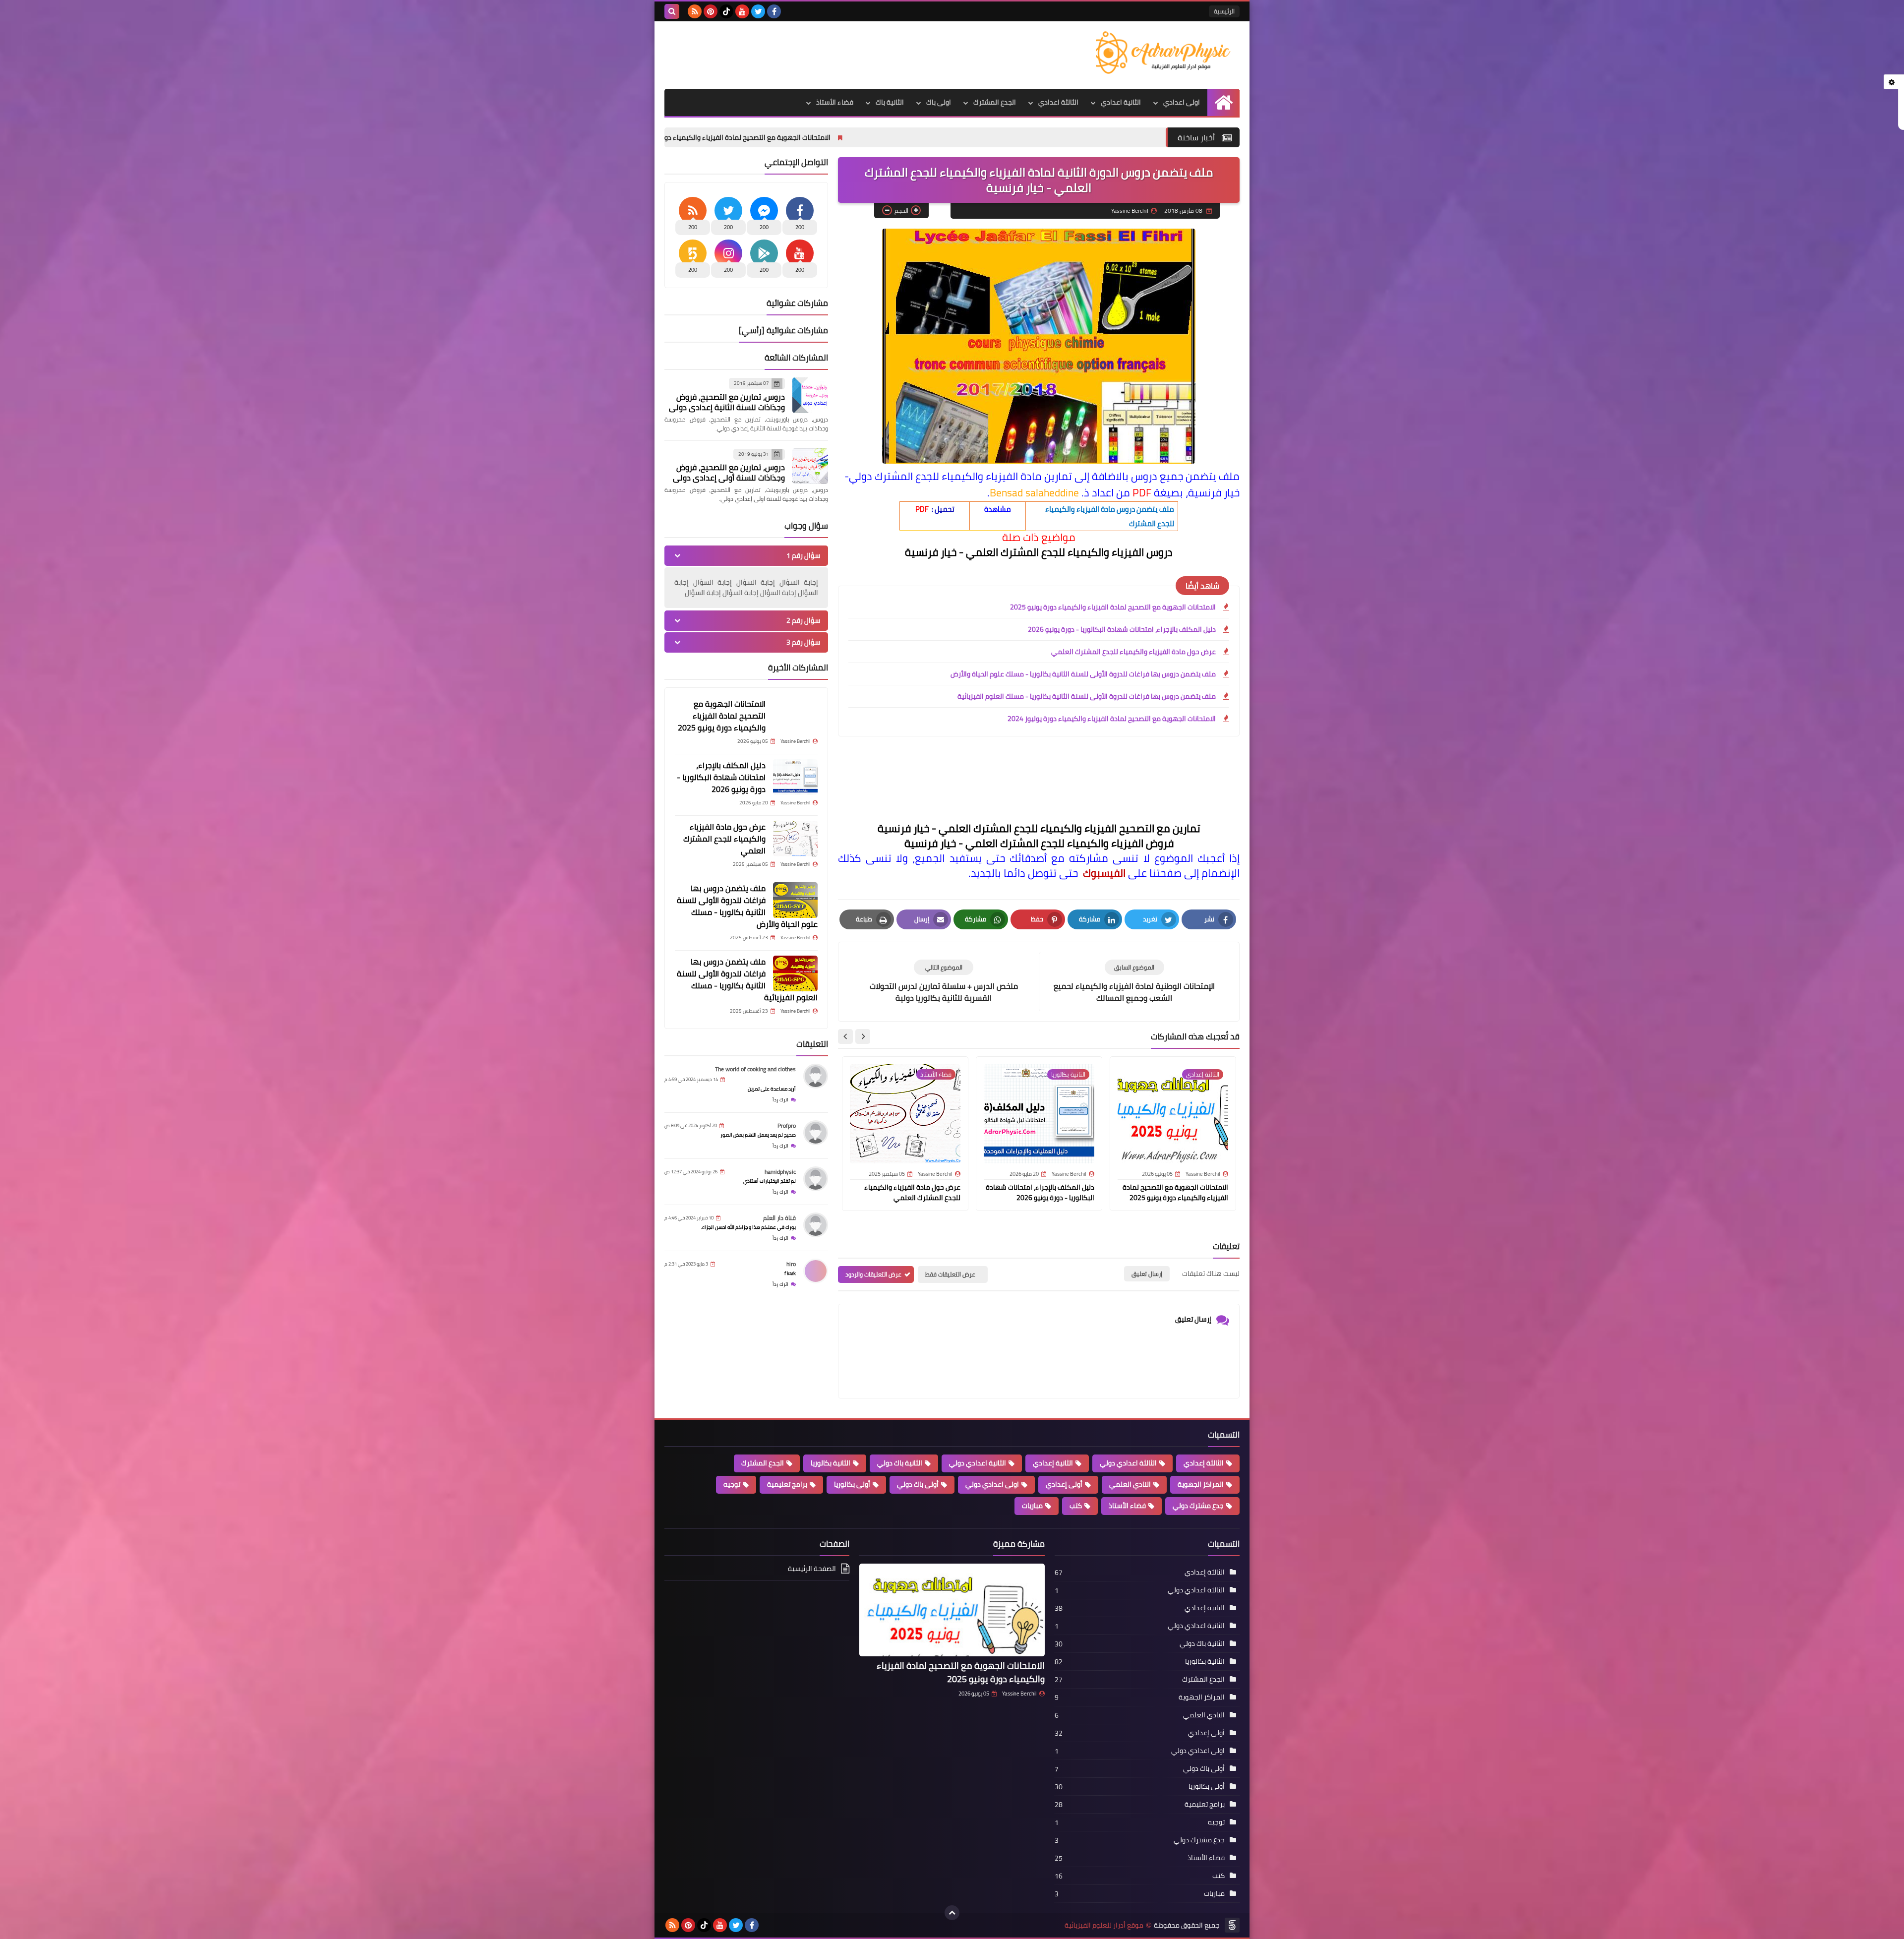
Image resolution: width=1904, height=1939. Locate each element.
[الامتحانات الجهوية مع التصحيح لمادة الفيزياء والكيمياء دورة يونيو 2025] (795, 716)
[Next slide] (845, 1036)
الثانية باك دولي (900, 1463)
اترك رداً (780, 1100)
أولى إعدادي (1064, 1484)
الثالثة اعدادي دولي (1128, 1463)
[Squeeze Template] (1232, 1925)
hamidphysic (780, 1172)
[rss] (695, 11)
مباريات (1032, 1506)
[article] (944, 982)
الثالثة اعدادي (1058, 102)
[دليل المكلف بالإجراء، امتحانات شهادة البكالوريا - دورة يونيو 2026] (795, 777)
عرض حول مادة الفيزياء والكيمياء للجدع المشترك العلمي (1133, 652)
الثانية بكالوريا (831, 1463)
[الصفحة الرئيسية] (1223, 102)
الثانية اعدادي (1121, 102)
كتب (1076, 1506)
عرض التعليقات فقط (950, 1274)
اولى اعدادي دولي (992, 1484)
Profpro (787, 1125)
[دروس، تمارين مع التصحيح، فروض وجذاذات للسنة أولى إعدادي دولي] (810, 466)
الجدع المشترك (995, 102)
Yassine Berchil (1019, 1694)
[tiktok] (726, 11)
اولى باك (939, 102)
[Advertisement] (845, 54)
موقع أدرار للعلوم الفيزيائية (1104, 1925)
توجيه (732, 1484)
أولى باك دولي (918, 1484)
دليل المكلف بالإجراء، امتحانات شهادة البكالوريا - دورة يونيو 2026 (730, 137)
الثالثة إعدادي (1204, 1463)
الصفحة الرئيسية (812, 1569)
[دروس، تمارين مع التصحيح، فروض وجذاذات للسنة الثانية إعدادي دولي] (810, 395)
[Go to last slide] (863, 1036)
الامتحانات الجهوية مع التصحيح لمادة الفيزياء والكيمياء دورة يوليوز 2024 (1112, 719)
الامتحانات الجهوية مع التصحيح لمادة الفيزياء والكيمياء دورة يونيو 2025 (959, 137)
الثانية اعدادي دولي (978, 1463)
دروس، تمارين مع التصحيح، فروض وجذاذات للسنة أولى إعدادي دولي (729, 472)
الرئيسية (1224, 11)
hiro (791, 1264)
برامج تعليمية (787, 1484)
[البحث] (672, 11)
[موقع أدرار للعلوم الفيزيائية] (1168, 53)
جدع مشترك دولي (1198, 1506)
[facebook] (774, 11)
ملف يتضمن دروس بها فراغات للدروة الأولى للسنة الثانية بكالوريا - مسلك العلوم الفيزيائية (1087, 696)
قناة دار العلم (779, 1218)
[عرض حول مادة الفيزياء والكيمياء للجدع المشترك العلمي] (795, 839)
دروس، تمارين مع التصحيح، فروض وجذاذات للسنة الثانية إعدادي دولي (727, 402)
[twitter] (758, 11)
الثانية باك (890, 102)
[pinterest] (711, 11)
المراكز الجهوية (1201, 1484)
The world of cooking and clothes (755, 1069)
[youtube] (742, 11)
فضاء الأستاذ (835, 102)
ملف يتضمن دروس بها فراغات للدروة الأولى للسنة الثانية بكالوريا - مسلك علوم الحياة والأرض (1083, 674)
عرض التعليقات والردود (873, 1274)
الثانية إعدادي (1053, 1463)
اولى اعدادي (1182, 102)
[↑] (952, 1913)
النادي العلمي (1130, 1484)
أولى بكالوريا (852, 1484)
